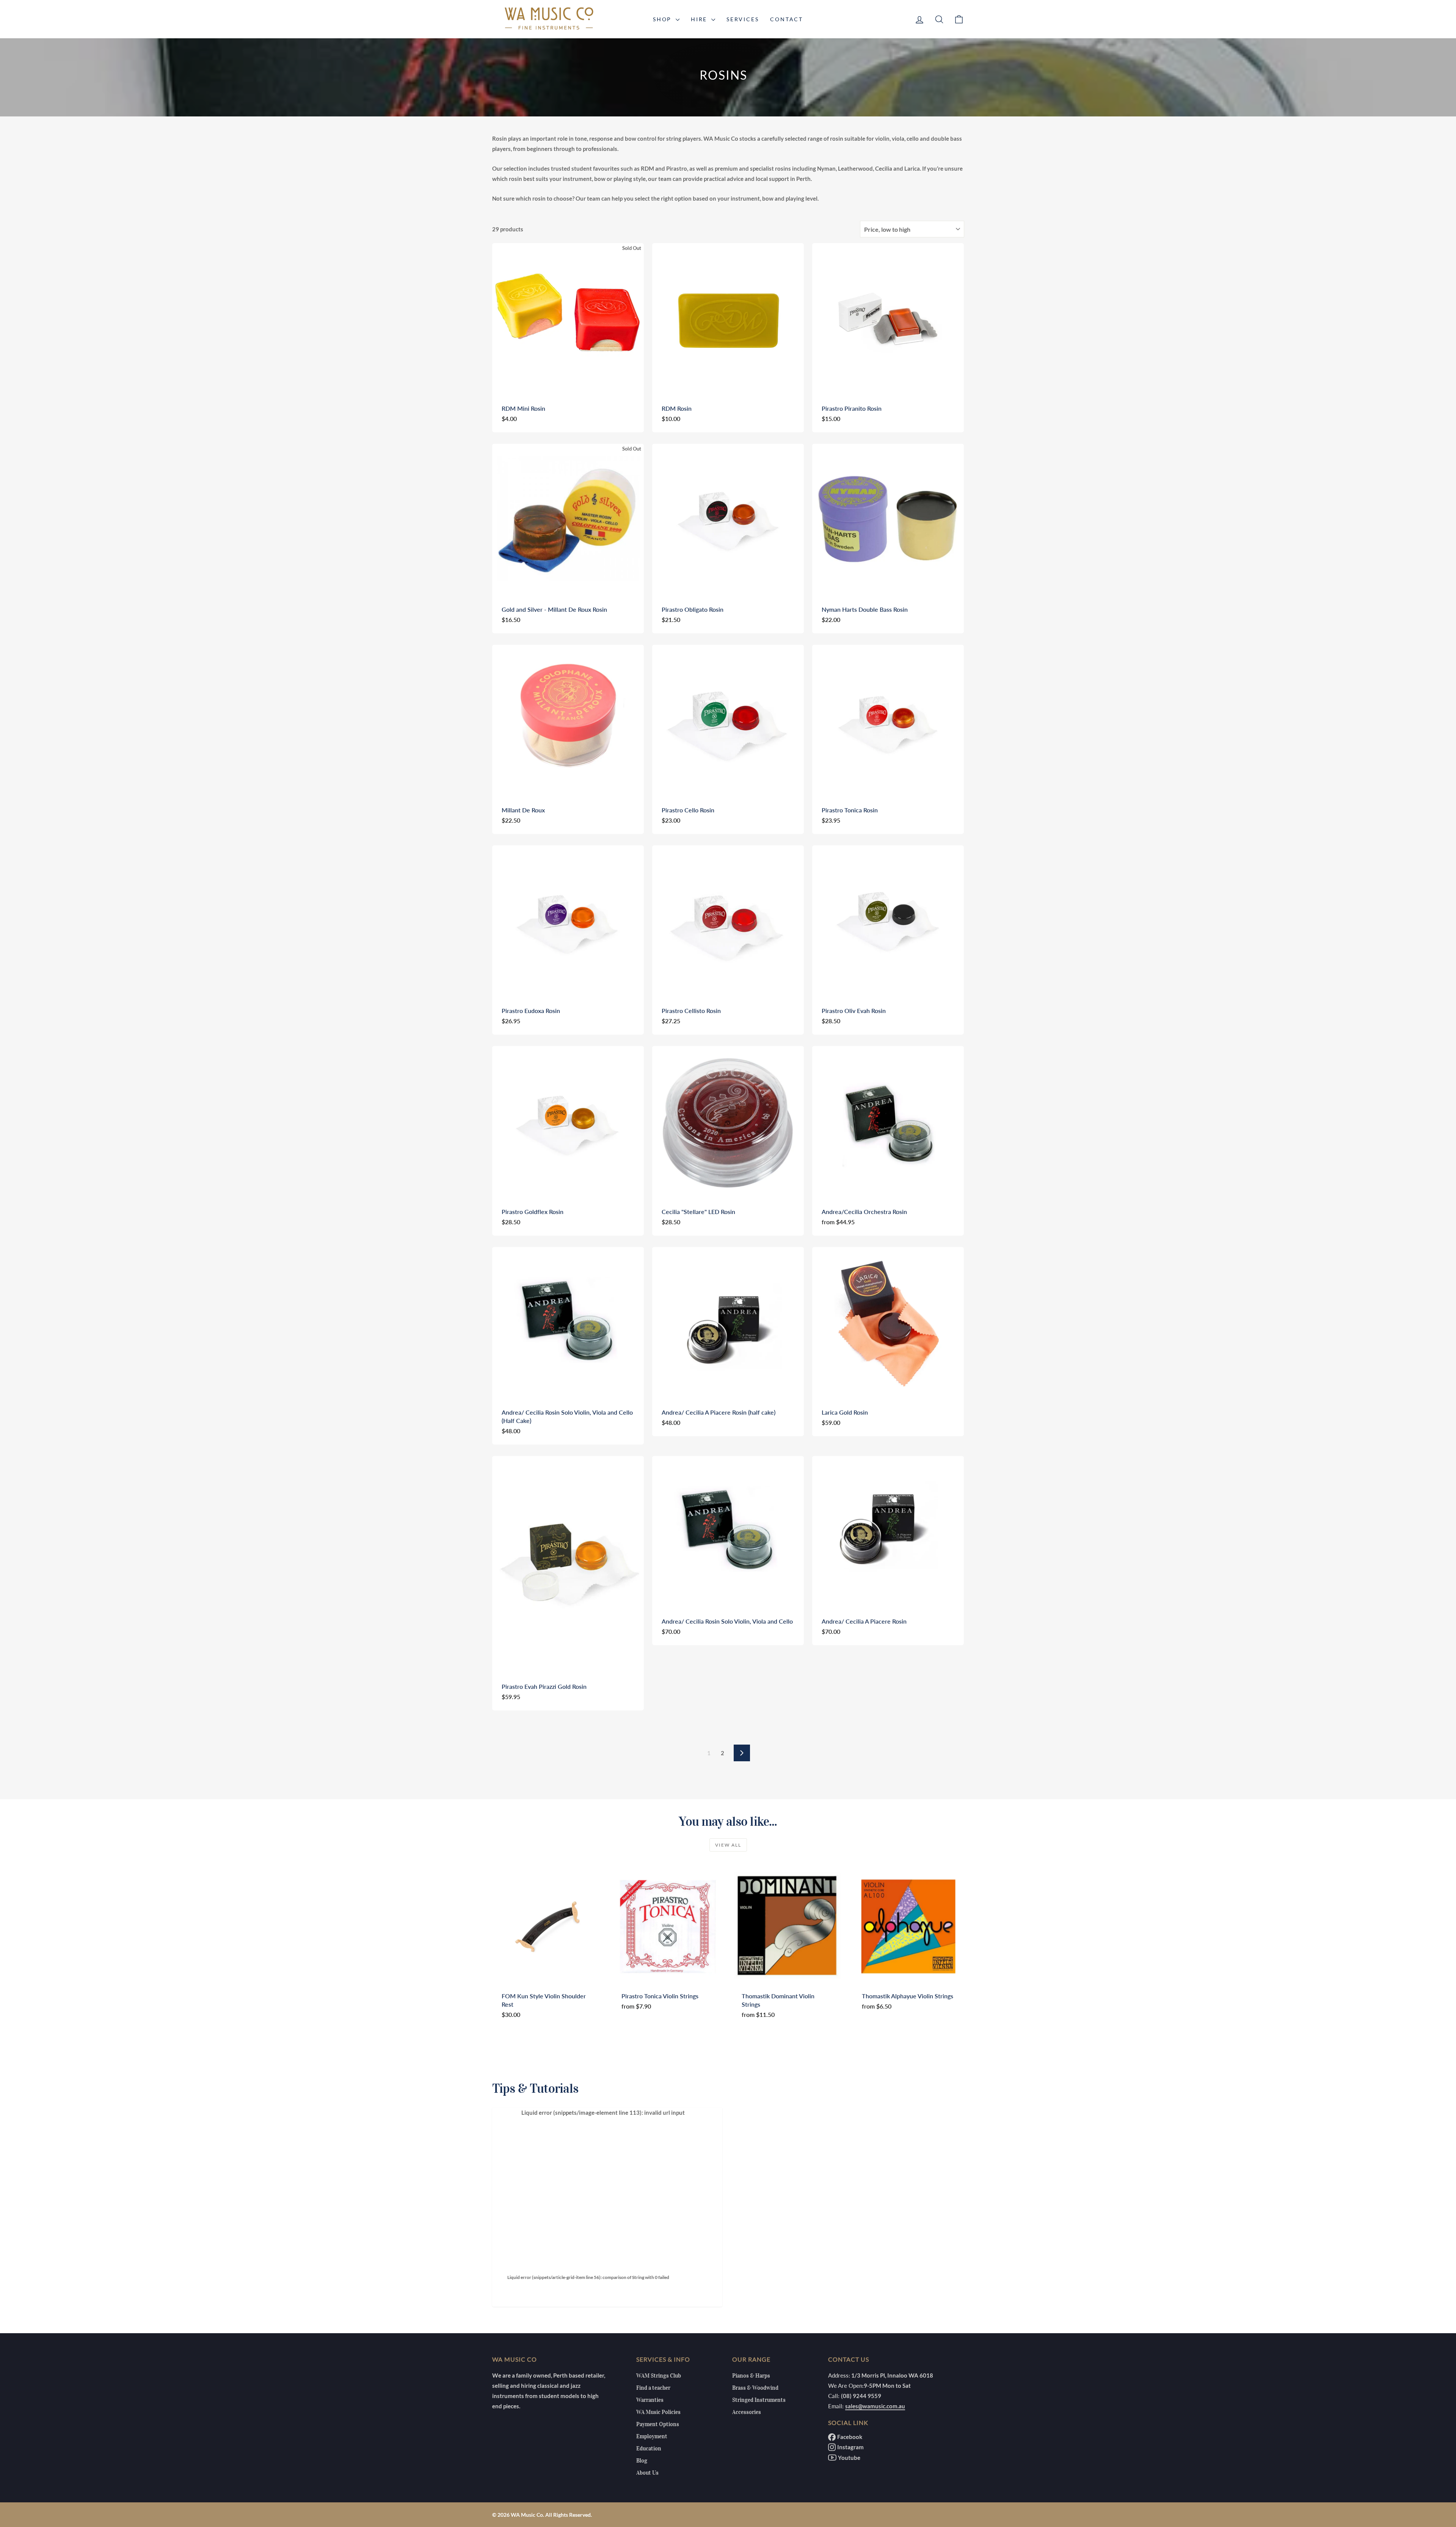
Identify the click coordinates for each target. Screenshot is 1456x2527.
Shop (663, 19)
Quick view (568, 385)
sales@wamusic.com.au (875, 2406)
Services (743, 19)
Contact (787, 19)
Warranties (650, 2400)
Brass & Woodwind (755, 2388)
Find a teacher (653, 2388)
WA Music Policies (658, 2412)
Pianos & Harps (751, 2376)
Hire (700, 19)
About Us (647, 2473)
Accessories (747, 2412)
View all (728, 1845)
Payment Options (658, 2424)
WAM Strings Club (659, 2376)
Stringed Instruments (759, 2400)
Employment (652, 2436)
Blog (642, 2461)
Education (649, 2448)
